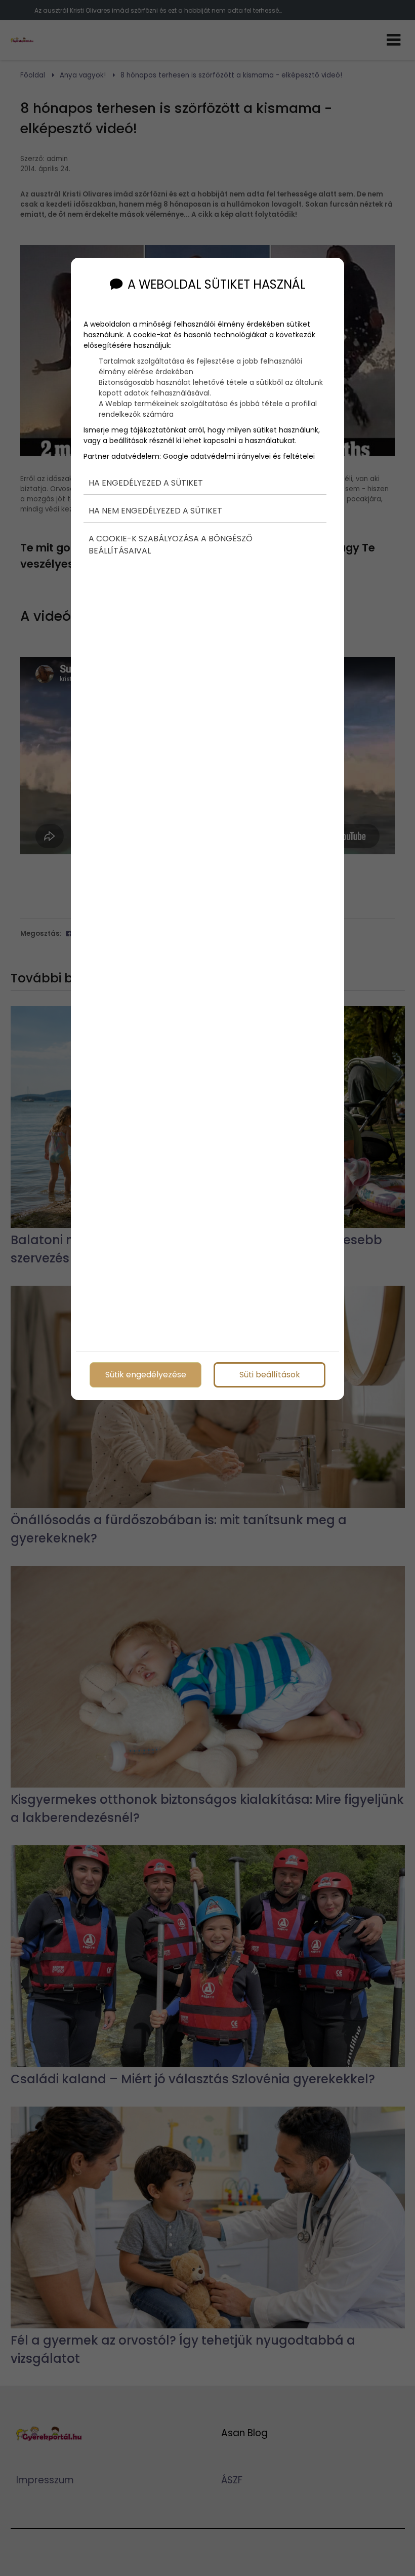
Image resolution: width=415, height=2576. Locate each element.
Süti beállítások (270, 1375)
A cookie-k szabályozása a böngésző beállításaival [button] (171, 545)
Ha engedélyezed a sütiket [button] (146, 483)
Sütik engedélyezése (146, 1375)
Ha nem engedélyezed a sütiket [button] (155, 511)
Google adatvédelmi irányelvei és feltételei (239, 456)
